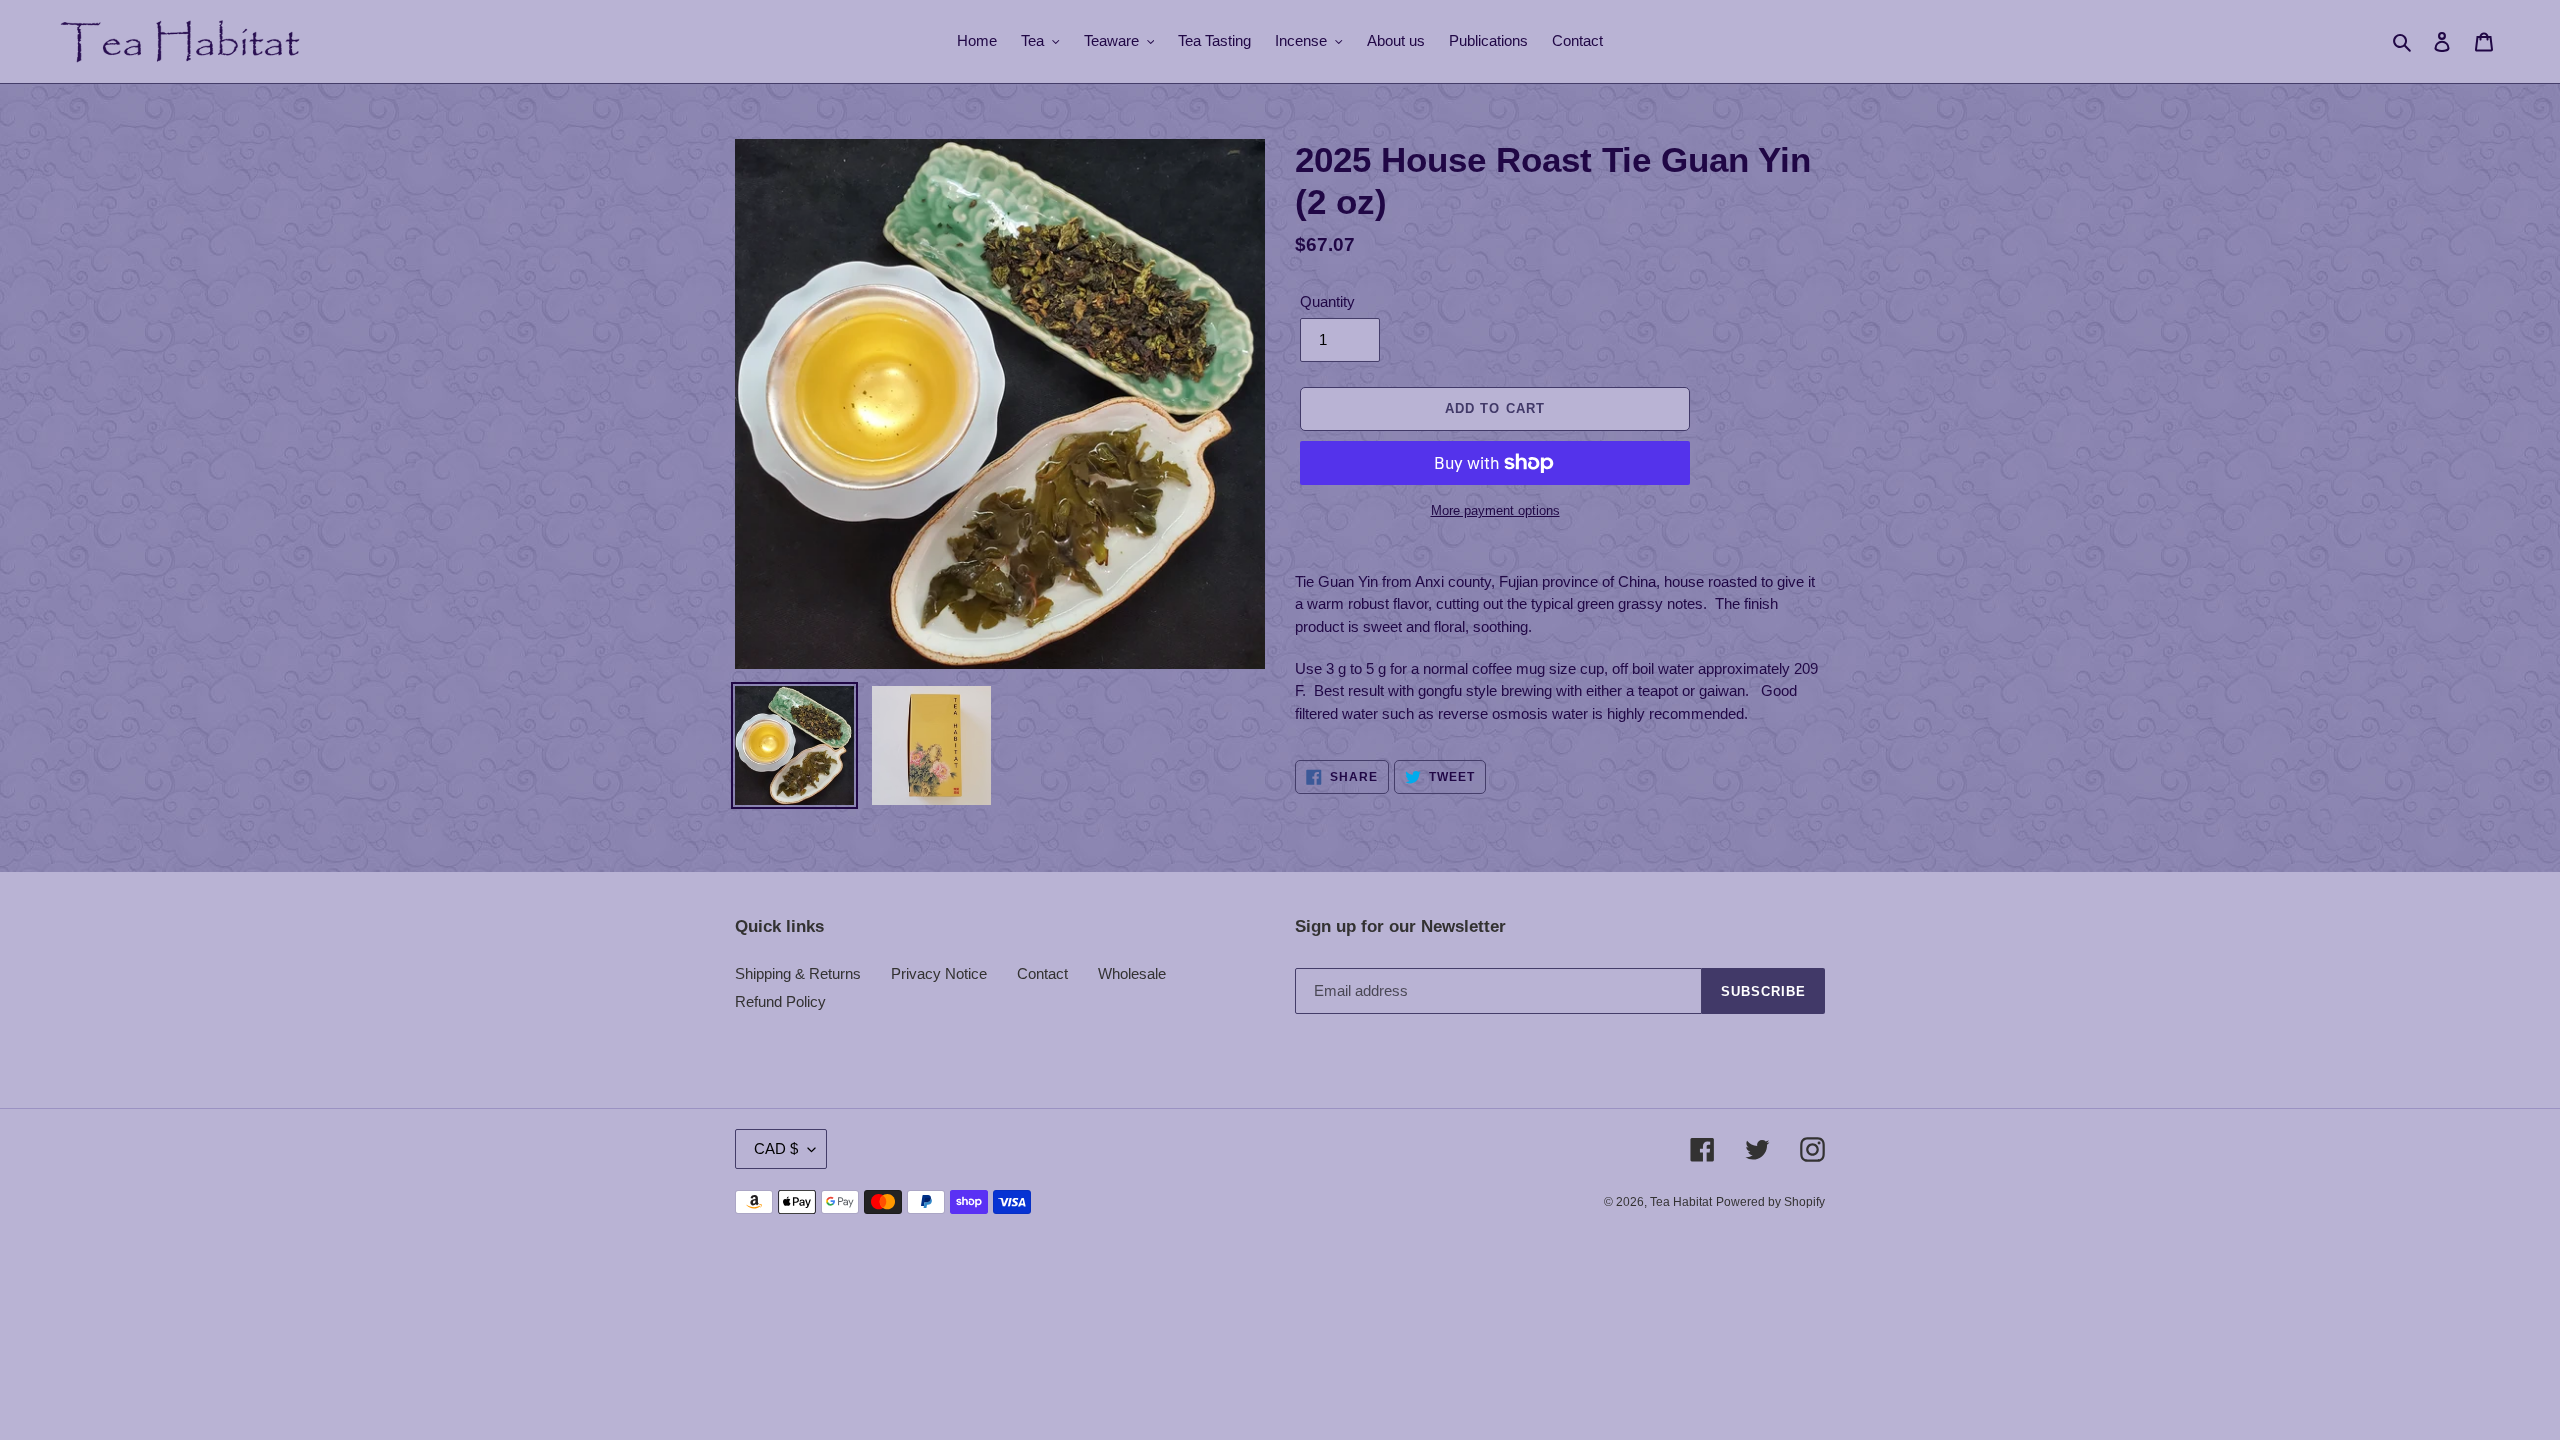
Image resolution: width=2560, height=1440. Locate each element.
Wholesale (1132, 973)
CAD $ (776, 1148)
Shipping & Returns (798, 973)
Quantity (1327, 301)
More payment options (1495, 510)
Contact (1042, 973)
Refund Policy (780, 1001)
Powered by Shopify (1770, 1202)
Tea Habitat (1681, 1202)
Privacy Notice (939, 973)
